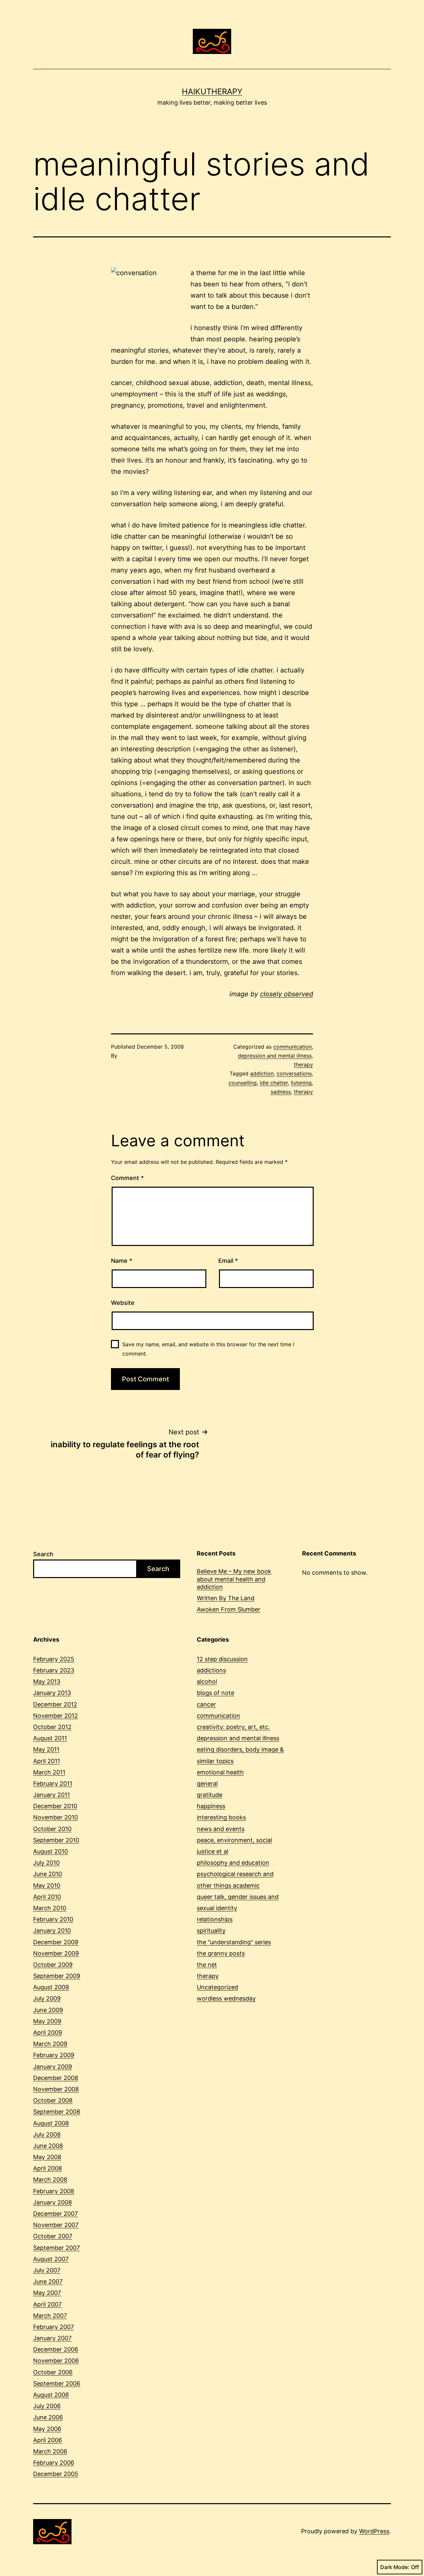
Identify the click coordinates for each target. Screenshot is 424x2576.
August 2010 (51, 1851)
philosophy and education (233, 1863)
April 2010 (47, 1897)
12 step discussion (222, 1659)
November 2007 (56, 2225)
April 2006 (48, 2440)
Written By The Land (226, 1598)
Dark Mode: (395, 2567)
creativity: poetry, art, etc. (233, 1727)
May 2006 (47, 2429)
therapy (303, 1065)
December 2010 (55, 1806)
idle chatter (274, 1083)
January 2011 (52, 1795)
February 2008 (54, 2191)
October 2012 (52, 1727)
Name (122, 1261)
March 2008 (50, 2180)
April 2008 (48, 2168)
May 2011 (46, 1749)
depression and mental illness (275, 1056)
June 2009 (48, 2010)
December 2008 (56, 2078)
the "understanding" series (234, 1942)
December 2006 (56, 2349)
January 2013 (52, 1693)
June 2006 (48, 2417)
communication (292, 1047)
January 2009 (53, 2067)
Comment (127, 1178)
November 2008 (56, 2089)
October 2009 (53, 1965)
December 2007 (55, 2214)
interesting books (221, 1817)
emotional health (220, 1772)
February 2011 (53, 1783)
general (207, 1783)
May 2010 (47, 1885)
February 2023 (54, 1670)
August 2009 (51, 1987)
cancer (206, 1704)
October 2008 (53, 2100)
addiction (262, 1073)
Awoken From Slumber (229, 1609)
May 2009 (47, 2021)
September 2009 (57, 1976)
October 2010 (52, 1829)
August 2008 (51, 2123)
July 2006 (47, 2406)
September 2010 (56, 1840)
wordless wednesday (226, 1998)
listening (301, 1083)
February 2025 (54, 1659)
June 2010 (48, 1874)
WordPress (374, 2531)
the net (207, 1965)
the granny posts (221, 1953)
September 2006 (57, 2383)
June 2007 (48, 2281)
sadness (281, 1092)
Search (43, 1554)
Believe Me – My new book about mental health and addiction (234, 1579)
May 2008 (47, 2157)
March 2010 (50, 1908)
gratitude (210, 1795)
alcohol (207, 1682)
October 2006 (53, 2372)
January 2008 (53, 2202)
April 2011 (47, 1761)
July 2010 (46, 1863)
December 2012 (55, 1704)
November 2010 (55, 1817)
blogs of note (215, 1693)
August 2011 (50, 1738)
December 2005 (56, 2474)
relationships (215, 1919)
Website (123, 1303)
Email (228, 1261)
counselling (243, 1083)
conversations (294, 1073)
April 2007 (47, 2304)
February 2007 (53, 2327)
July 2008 (47, 2134)
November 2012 (55, 1716)
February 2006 (54, 2463)
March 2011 (49, 1772)
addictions (211, 1670)
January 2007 (52, 2338)
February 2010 (53, 1919)
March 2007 (50, 2316)
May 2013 (47, 1682)
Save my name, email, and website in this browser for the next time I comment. (208, 1349)
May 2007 (47, 2293)
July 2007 (47, 2270)
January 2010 (52, 1931)
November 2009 (56, 1953)
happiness (211, 1806)
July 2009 (47, 1998)
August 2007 (51, 2259)
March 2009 (50, 2044)
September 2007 (56, 2248)
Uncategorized (217, 1987)
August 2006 (51, 2395)
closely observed (287, 994)
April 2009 (48, 2032)
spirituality (211, 1931)
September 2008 (57, 2112)
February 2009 (54, 2055)
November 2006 (56, 2361)
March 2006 (50, 2451)
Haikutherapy (212, 92)
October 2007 (53, 2236)
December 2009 (56, 1942)
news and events (221, 1829)
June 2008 (48, 2146)
